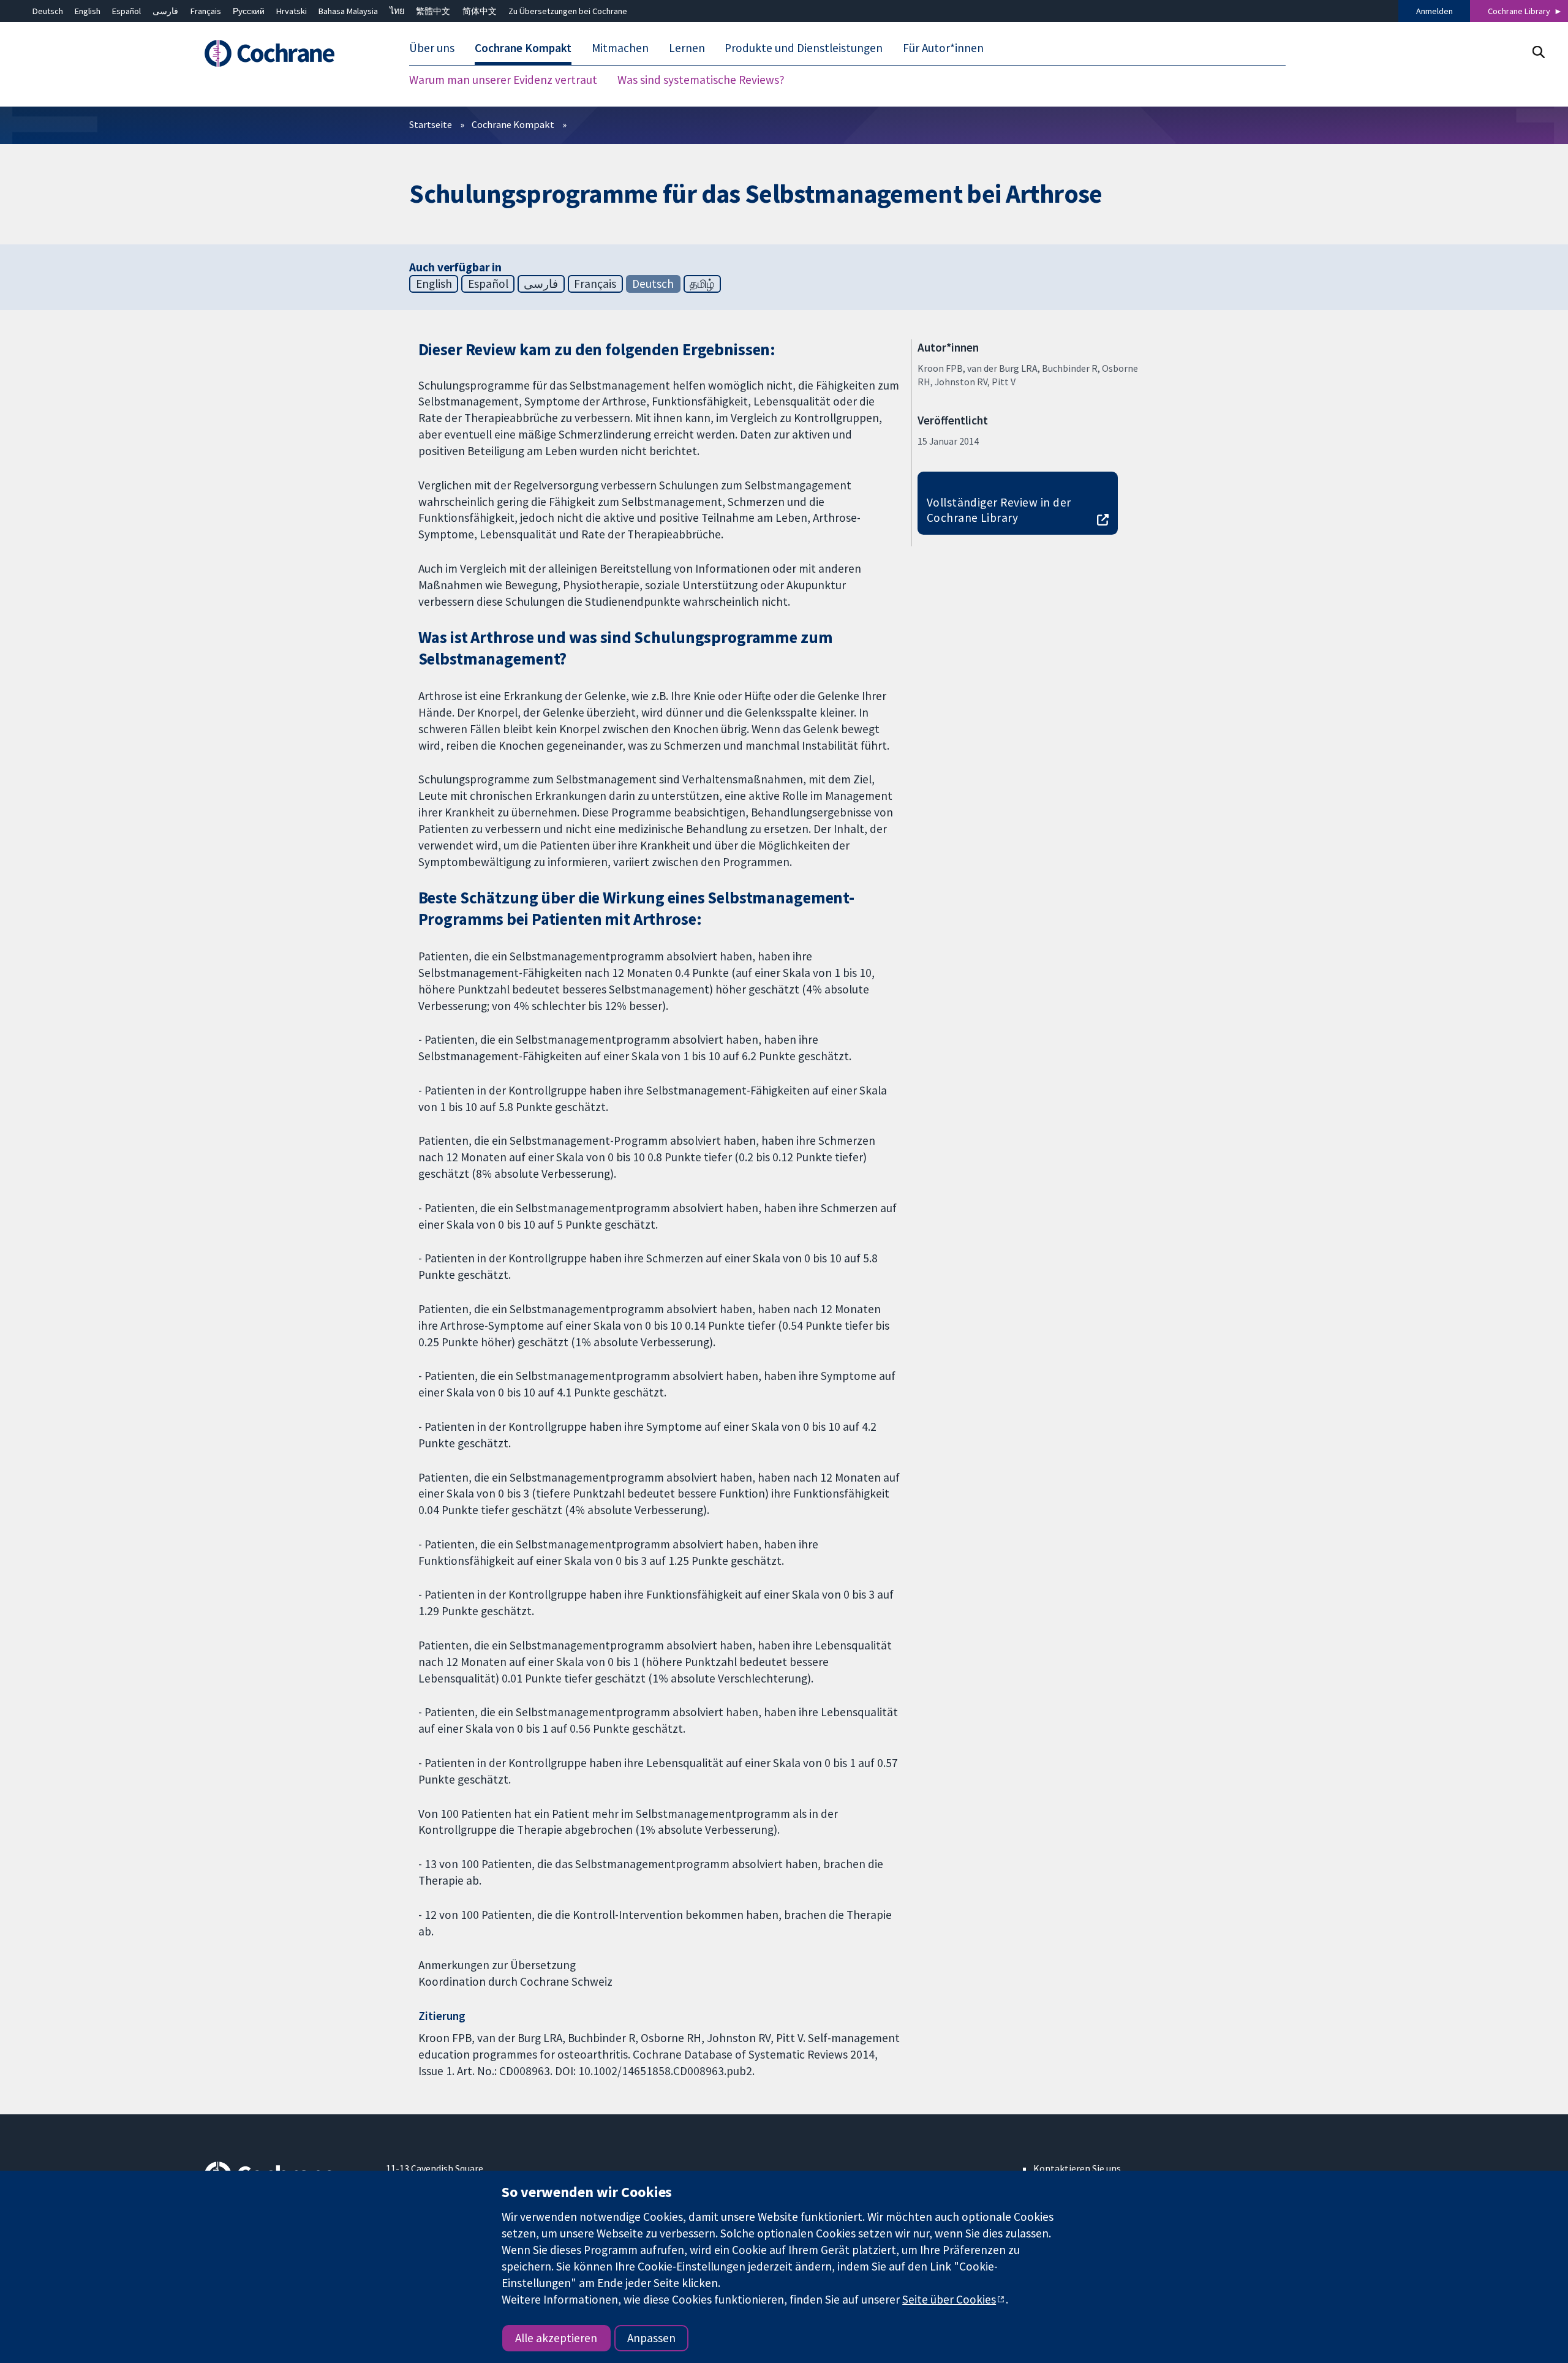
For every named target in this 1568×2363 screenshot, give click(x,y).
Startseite (431, 124)
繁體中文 (433, 11)
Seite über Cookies (949, 2299)
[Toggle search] (1538, 52)
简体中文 (480, 11)
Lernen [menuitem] (687, 48)
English (88, 11)
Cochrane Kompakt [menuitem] (523, 48)
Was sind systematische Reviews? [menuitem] (701, 80)
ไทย (397, 11)
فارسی (165, 11)
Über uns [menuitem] (432, 48)
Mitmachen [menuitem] (620, 48)
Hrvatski (292, 11)
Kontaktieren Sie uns (1077, 2168)
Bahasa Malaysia (348, 11)
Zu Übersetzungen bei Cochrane (568, 11)
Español (126, 11)
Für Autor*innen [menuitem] (943, 48)
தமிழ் (702, 284)
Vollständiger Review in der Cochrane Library (999, 510)
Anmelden (1434, 11)
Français (206, 11)
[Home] (286, 53)
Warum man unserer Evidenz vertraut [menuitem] (503, 80)
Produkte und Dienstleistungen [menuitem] (804, 48)
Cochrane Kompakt (513, 124)
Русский (249, 11)
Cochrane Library (1519, 11)
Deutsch (48, 11)
